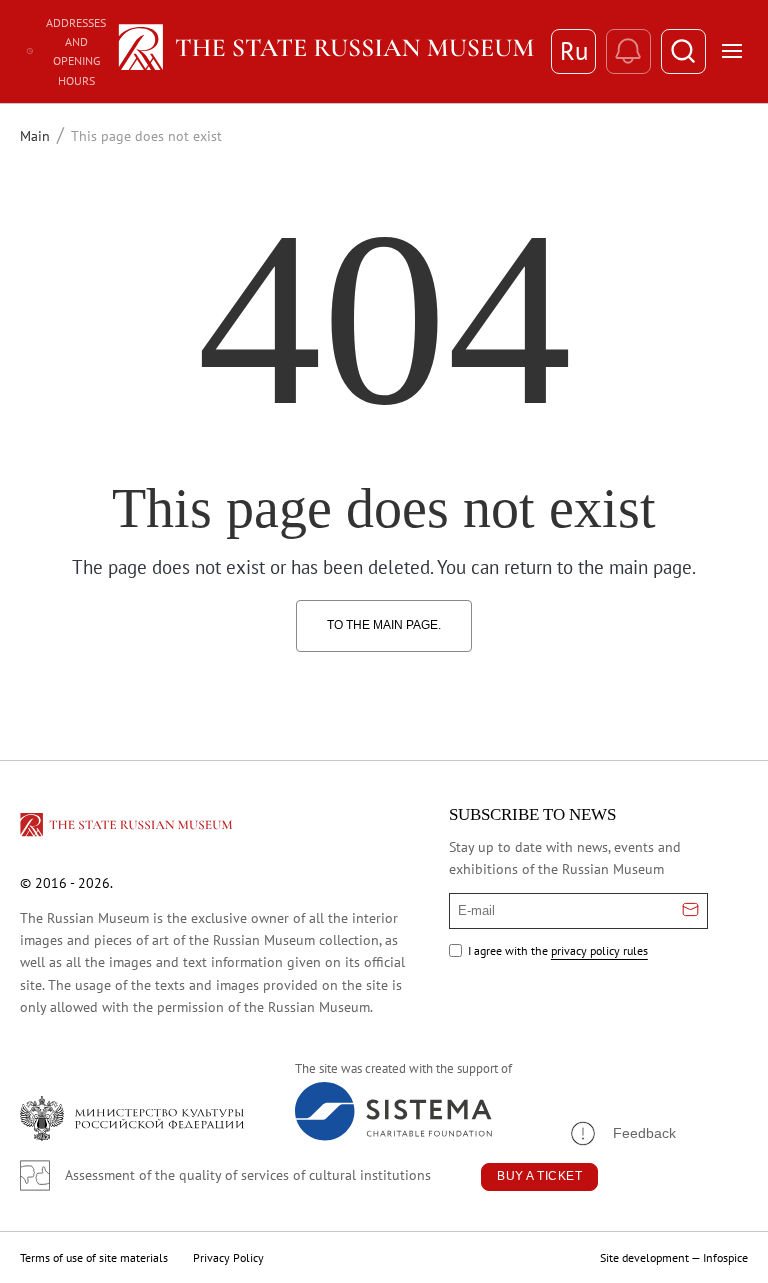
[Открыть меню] (732, 51)
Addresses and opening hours (76, 51)
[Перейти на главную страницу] (128, 828)
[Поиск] (683, 51)
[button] (622, 1133)
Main (35, 136)
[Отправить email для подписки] (690, 911)
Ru (574, 51)
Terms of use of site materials (94, 1257)
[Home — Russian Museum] (324, 51)
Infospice (725, 1257)
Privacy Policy (228, 1257)
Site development (644, 1257)
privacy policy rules (599, 950)
